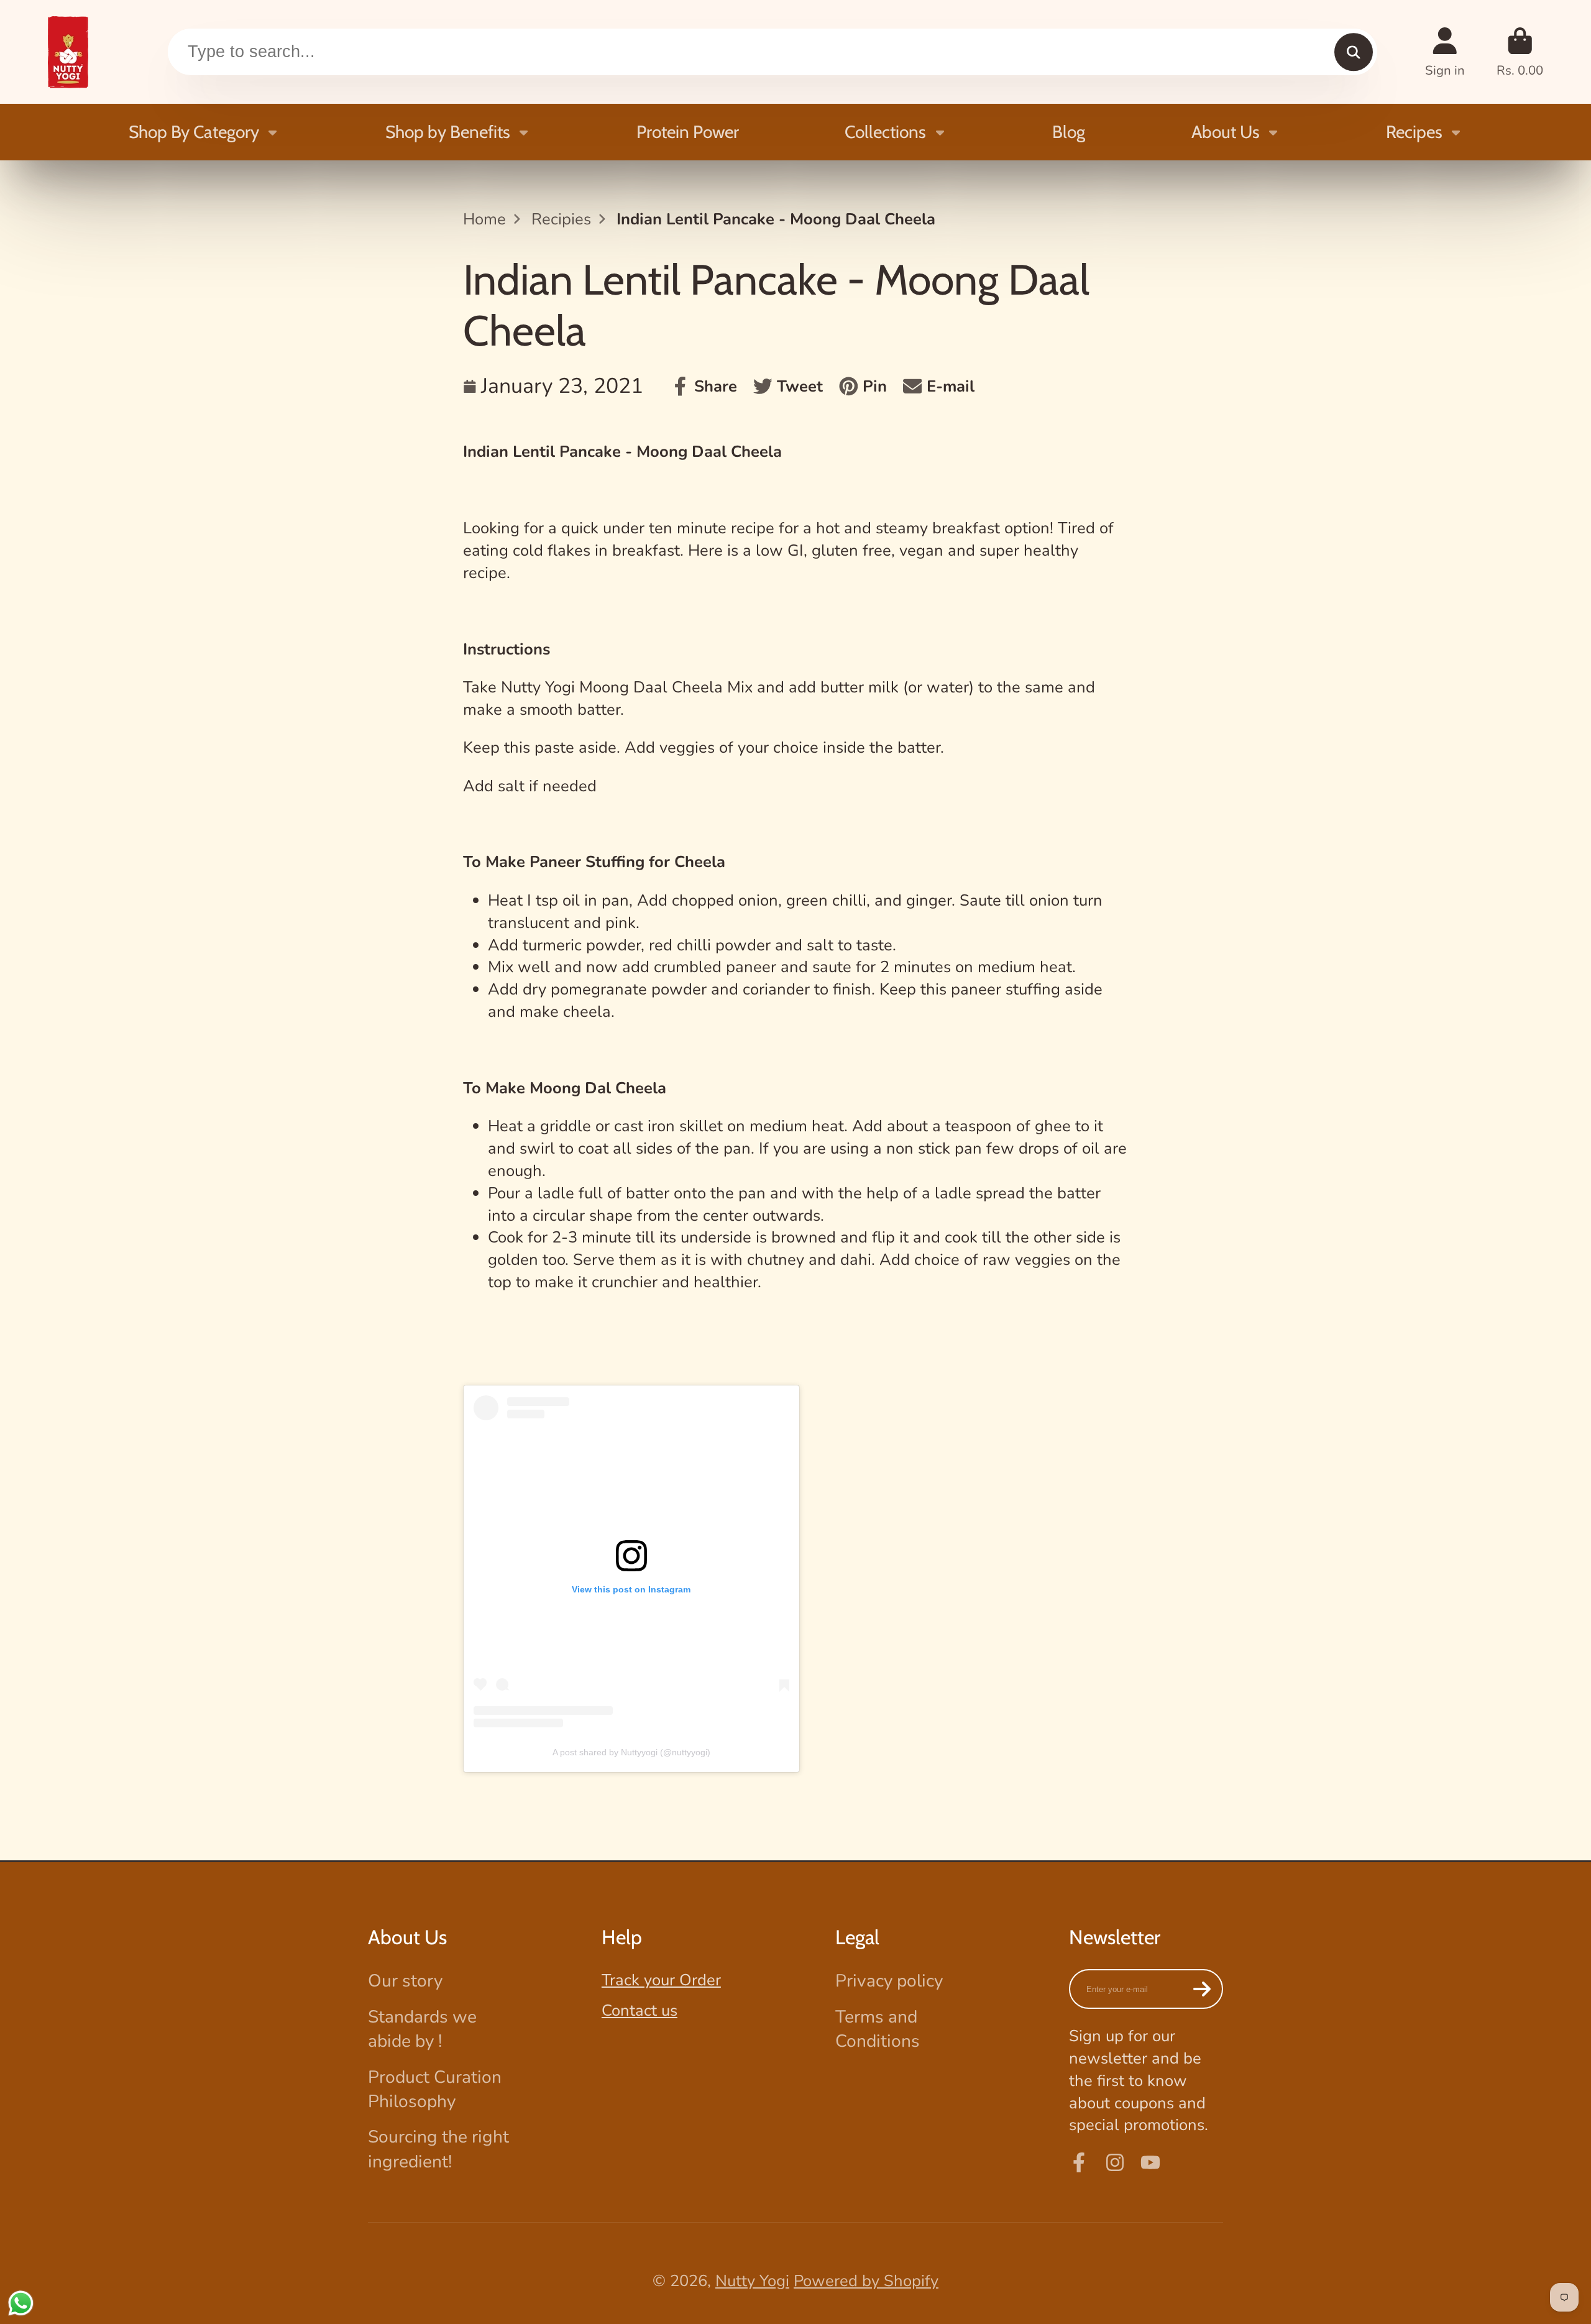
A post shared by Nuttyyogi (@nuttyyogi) (631, 1752)
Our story (405, 1981)
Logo (68, 52)
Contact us (640, 2010)
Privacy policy (889, 1981)
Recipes (1414, 132)
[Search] (1353, 52)
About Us (1226, 132)
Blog (1069, 132)
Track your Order (661, 1980)
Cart (1520, 52)
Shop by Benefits (448, 132)
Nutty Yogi (752, 2281)
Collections (885, 132)
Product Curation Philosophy (435, 2089)
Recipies (561, 219)
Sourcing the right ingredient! (438, 2149)
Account (1445, 52)
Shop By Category (194, 132)
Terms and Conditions (878, 2029)
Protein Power (688, 132)
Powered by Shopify (866, 2281)
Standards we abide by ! (422, 2029)
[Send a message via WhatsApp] (21, 2303)
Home (484, 219)
